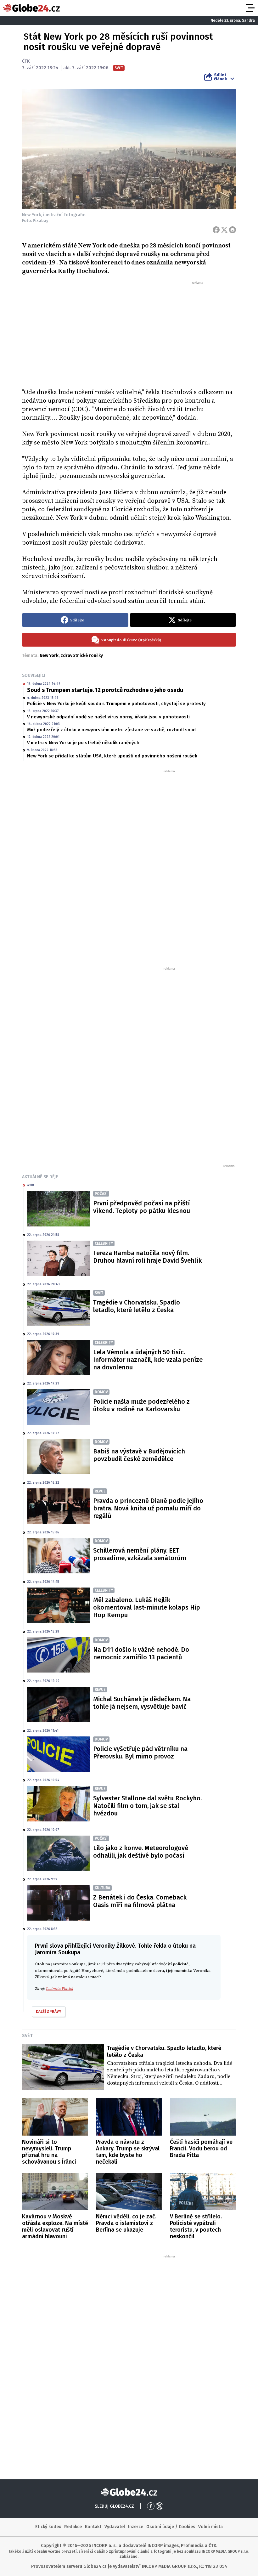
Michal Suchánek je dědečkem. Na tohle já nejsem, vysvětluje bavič (142, 1703)
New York (49, 656)
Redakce (73, 2527)
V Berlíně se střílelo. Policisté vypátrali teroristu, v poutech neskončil (196, 2226)
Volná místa (210, 2527)
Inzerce (136, 2527)
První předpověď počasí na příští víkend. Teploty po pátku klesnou (142, 1207)
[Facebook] (216, 230)
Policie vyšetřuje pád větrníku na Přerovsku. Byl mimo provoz (140, 1752)
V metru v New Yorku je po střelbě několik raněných (83, 743)
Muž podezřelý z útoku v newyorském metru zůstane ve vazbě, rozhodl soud (111, 730)
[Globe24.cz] (31, 8)
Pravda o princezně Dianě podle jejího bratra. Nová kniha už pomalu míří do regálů (148, 1508)
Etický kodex (48, 2527)
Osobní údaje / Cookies (171, 2527)
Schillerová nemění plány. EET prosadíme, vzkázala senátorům (140, 1554)
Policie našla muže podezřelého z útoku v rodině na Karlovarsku (141, 1405)
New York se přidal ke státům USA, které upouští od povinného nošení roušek (112, 756)
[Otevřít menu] (250, 8)
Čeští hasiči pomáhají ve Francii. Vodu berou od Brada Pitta (201, 2149)
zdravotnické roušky (82, 656)
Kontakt (93, 2527)
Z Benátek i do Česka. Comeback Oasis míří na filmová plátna (140, 1901)
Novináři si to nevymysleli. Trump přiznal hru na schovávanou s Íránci (49, 2152)
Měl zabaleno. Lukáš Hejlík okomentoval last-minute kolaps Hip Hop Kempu (147, 1607)
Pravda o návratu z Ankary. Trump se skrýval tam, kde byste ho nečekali (128, 2152)
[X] (224, 230)
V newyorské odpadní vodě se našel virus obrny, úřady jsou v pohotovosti (108, 717)
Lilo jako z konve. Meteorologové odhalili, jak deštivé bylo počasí (141, 1852)
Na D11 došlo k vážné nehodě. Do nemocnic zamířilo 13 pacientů (141, 1653)
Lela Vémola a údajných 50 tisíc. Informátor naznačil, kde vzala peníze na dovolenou (148, 1360)
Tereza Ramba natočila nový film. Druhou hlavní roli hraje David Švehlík (147, 1257)
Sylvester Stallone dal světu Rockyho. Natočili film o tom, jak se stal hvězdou (147, 1806)
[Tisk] (233, 230)
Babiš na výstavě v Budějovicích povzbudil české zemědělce (139, 1455)
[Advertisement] (129, 332)
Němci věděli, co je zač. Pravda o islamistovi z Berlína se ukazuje (126, 2223)
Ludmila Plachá (60, 1989)
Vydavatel (115, 2527)
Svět (27, 2035)
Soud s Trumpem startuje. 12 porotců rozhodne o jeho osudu (105, 690)
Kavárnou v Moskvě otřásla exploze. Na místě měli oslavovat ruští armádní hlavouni (55, 2226)
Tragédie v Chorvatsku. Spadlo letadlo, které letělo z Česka (137, 1306)
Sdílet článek (220, 77)
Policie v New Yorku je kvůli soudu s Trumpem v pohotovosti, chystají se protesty (116, 704)
